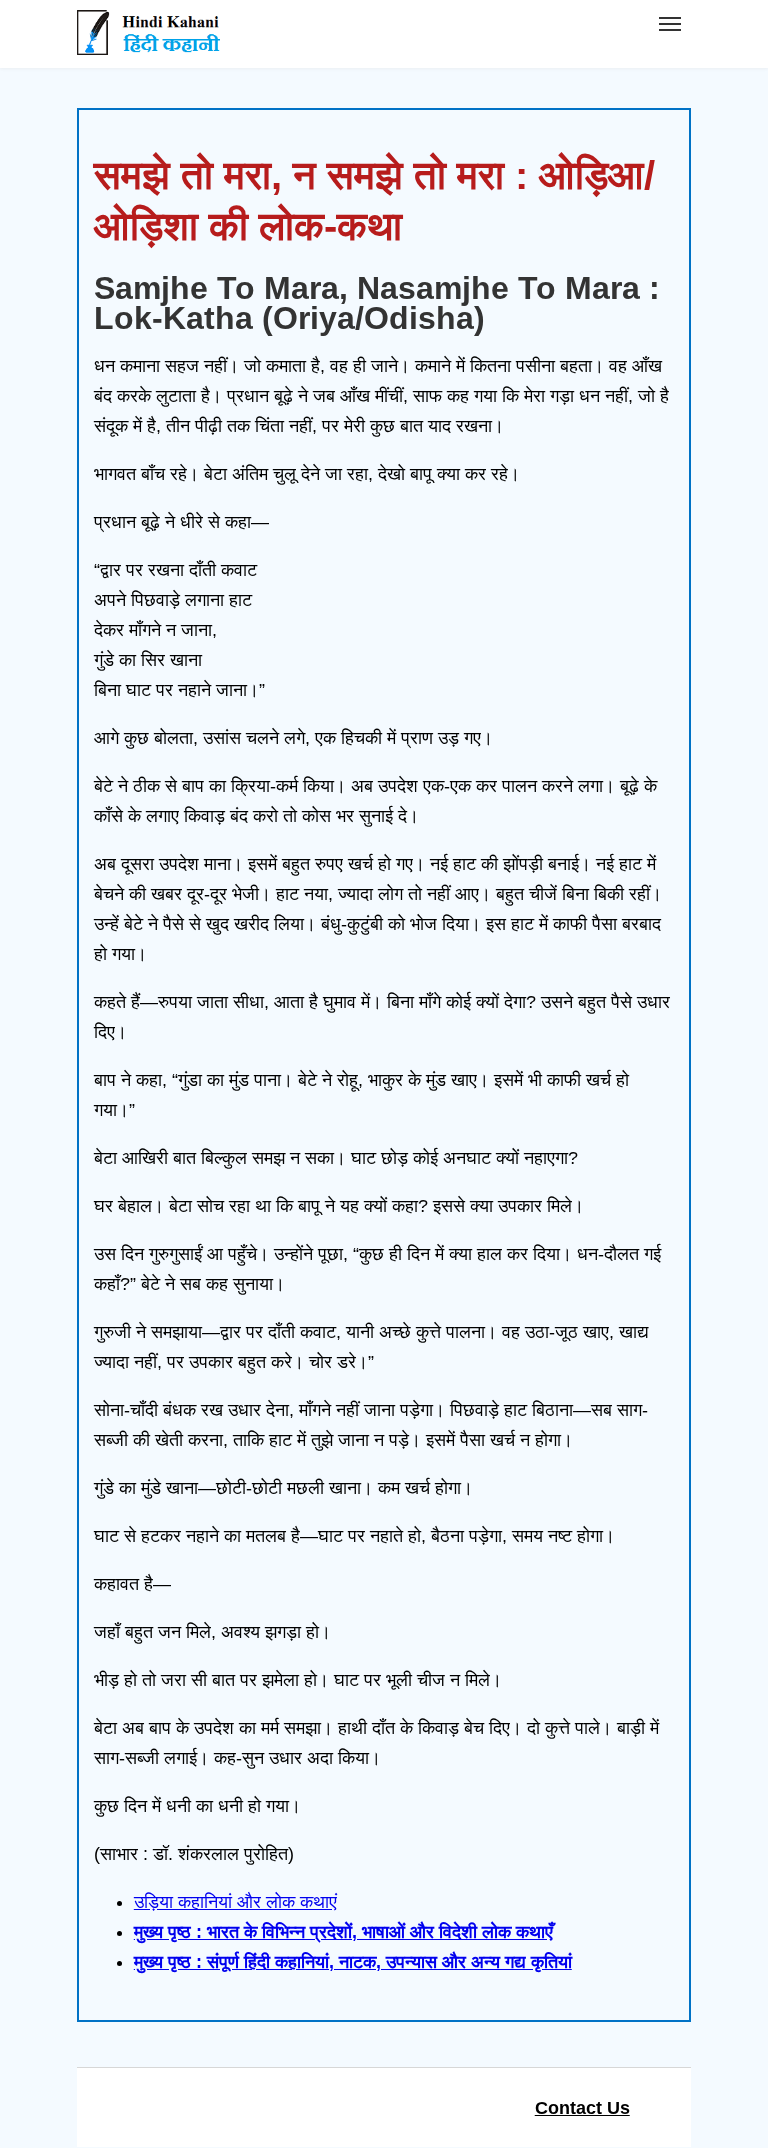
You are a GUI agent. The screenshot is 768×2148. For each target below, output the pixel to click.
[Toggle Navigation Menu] (670, 24)
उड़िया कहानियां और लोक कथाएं (235, 1902)
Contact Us (582, 2108)
